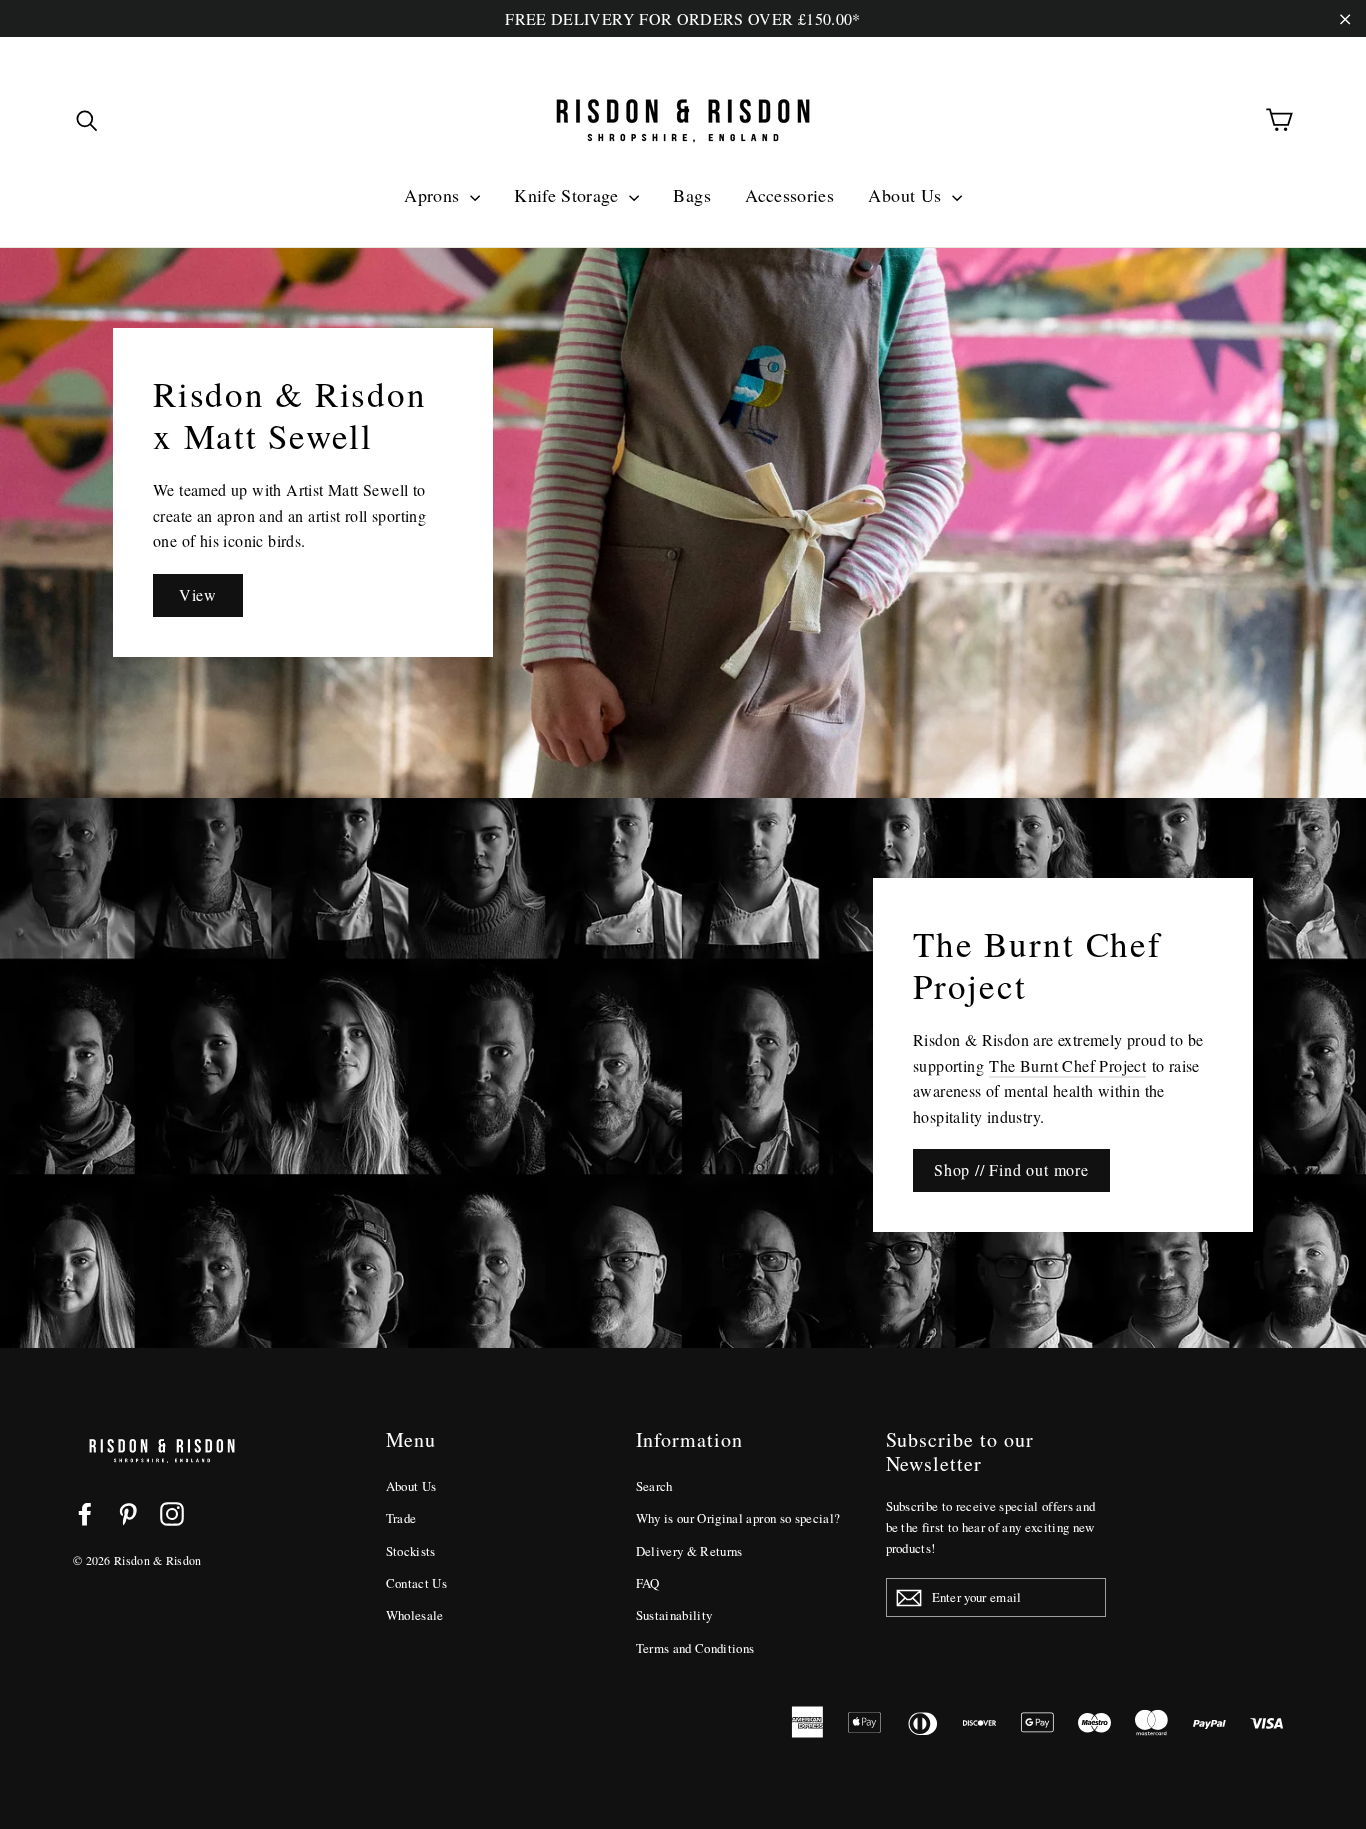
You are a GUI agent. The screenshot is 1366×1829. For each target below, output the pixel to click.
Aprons (434, 195)
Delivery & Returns (689, 1551)
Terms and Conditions (695, 1648)
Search (654, 1486)
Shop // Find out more (1011, 1169)
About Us (907, 195)
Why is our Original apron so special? (738, 1518)
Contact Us (417, 1583)
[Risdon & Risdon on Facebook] (85, 1513)
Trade (401, 1518)
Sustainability (674, 1615)
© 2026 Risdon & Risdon (137, 1560)
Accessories (789, 195)
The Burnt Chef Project (1067, 1065)
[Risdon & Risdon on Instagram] (172, 1513)
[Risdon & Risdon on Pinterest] (128, 1513)
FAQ (648, 1583)
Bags (691, 195)
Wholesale (415, 1615)
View (198, 594)
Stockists (411, 1551)
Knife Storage (569, 195)
